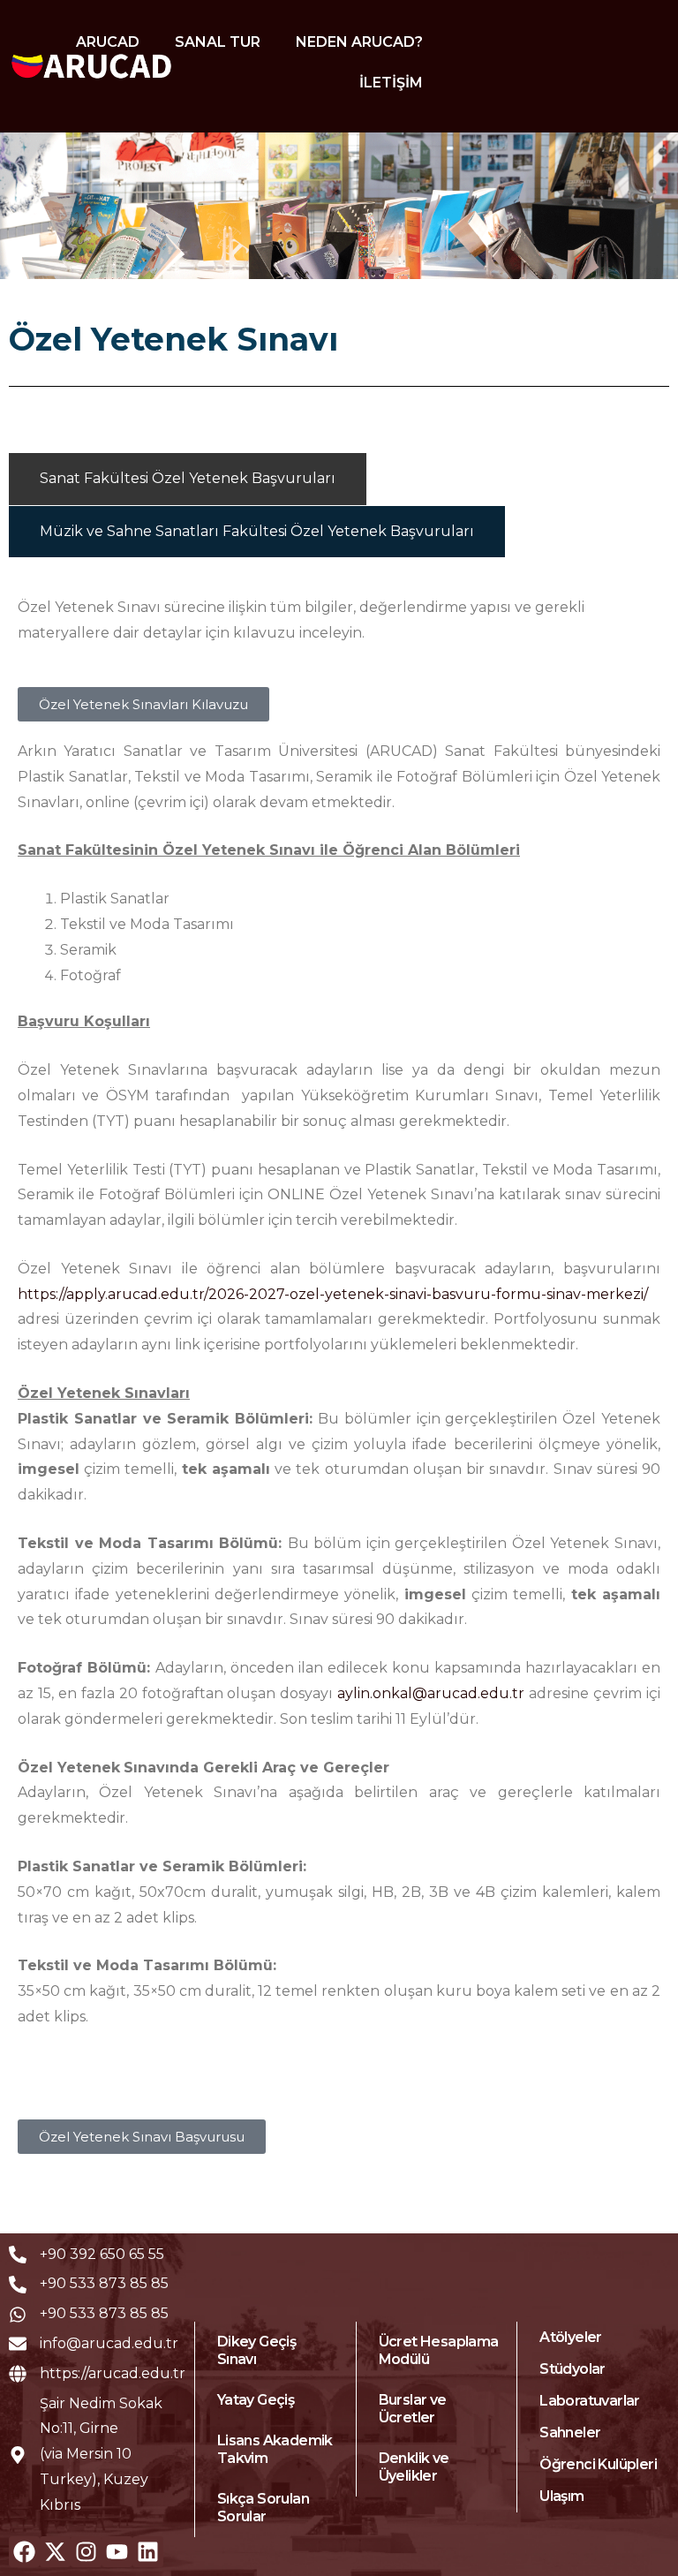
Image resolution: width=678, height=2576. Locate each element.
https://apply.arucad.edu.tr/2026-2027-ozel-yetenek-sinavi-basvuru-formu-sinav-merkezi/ (333, 1294)
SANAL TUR (218, 42)
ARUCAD (108, 42)
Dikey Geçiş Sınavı (256, 2350)
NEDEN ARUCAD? (359, 42)
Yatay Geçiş (256, 2400)
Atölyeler (571, 2337)
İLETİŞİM (391, 83)
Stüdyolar (573, 2369)
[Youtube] (117, 2552)
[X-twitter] (55, 2552)
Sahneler (570, 2432)
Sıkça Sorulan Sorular (263, 2508)
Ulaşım (561, 2496)
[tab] (188, 479)
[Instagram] (86, 2552)
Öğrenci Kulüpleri (598, 2464)
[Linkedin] (148, 2552)
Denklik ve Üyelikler (414, 2467)
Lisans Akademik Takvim (275, 2449)
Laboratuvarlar (590, 2401)
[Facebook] (24, 2552)
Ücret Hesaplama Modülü (439, 2350)
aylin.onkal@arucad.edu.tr (431, 1693)
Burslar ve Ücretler (413, 2409)
